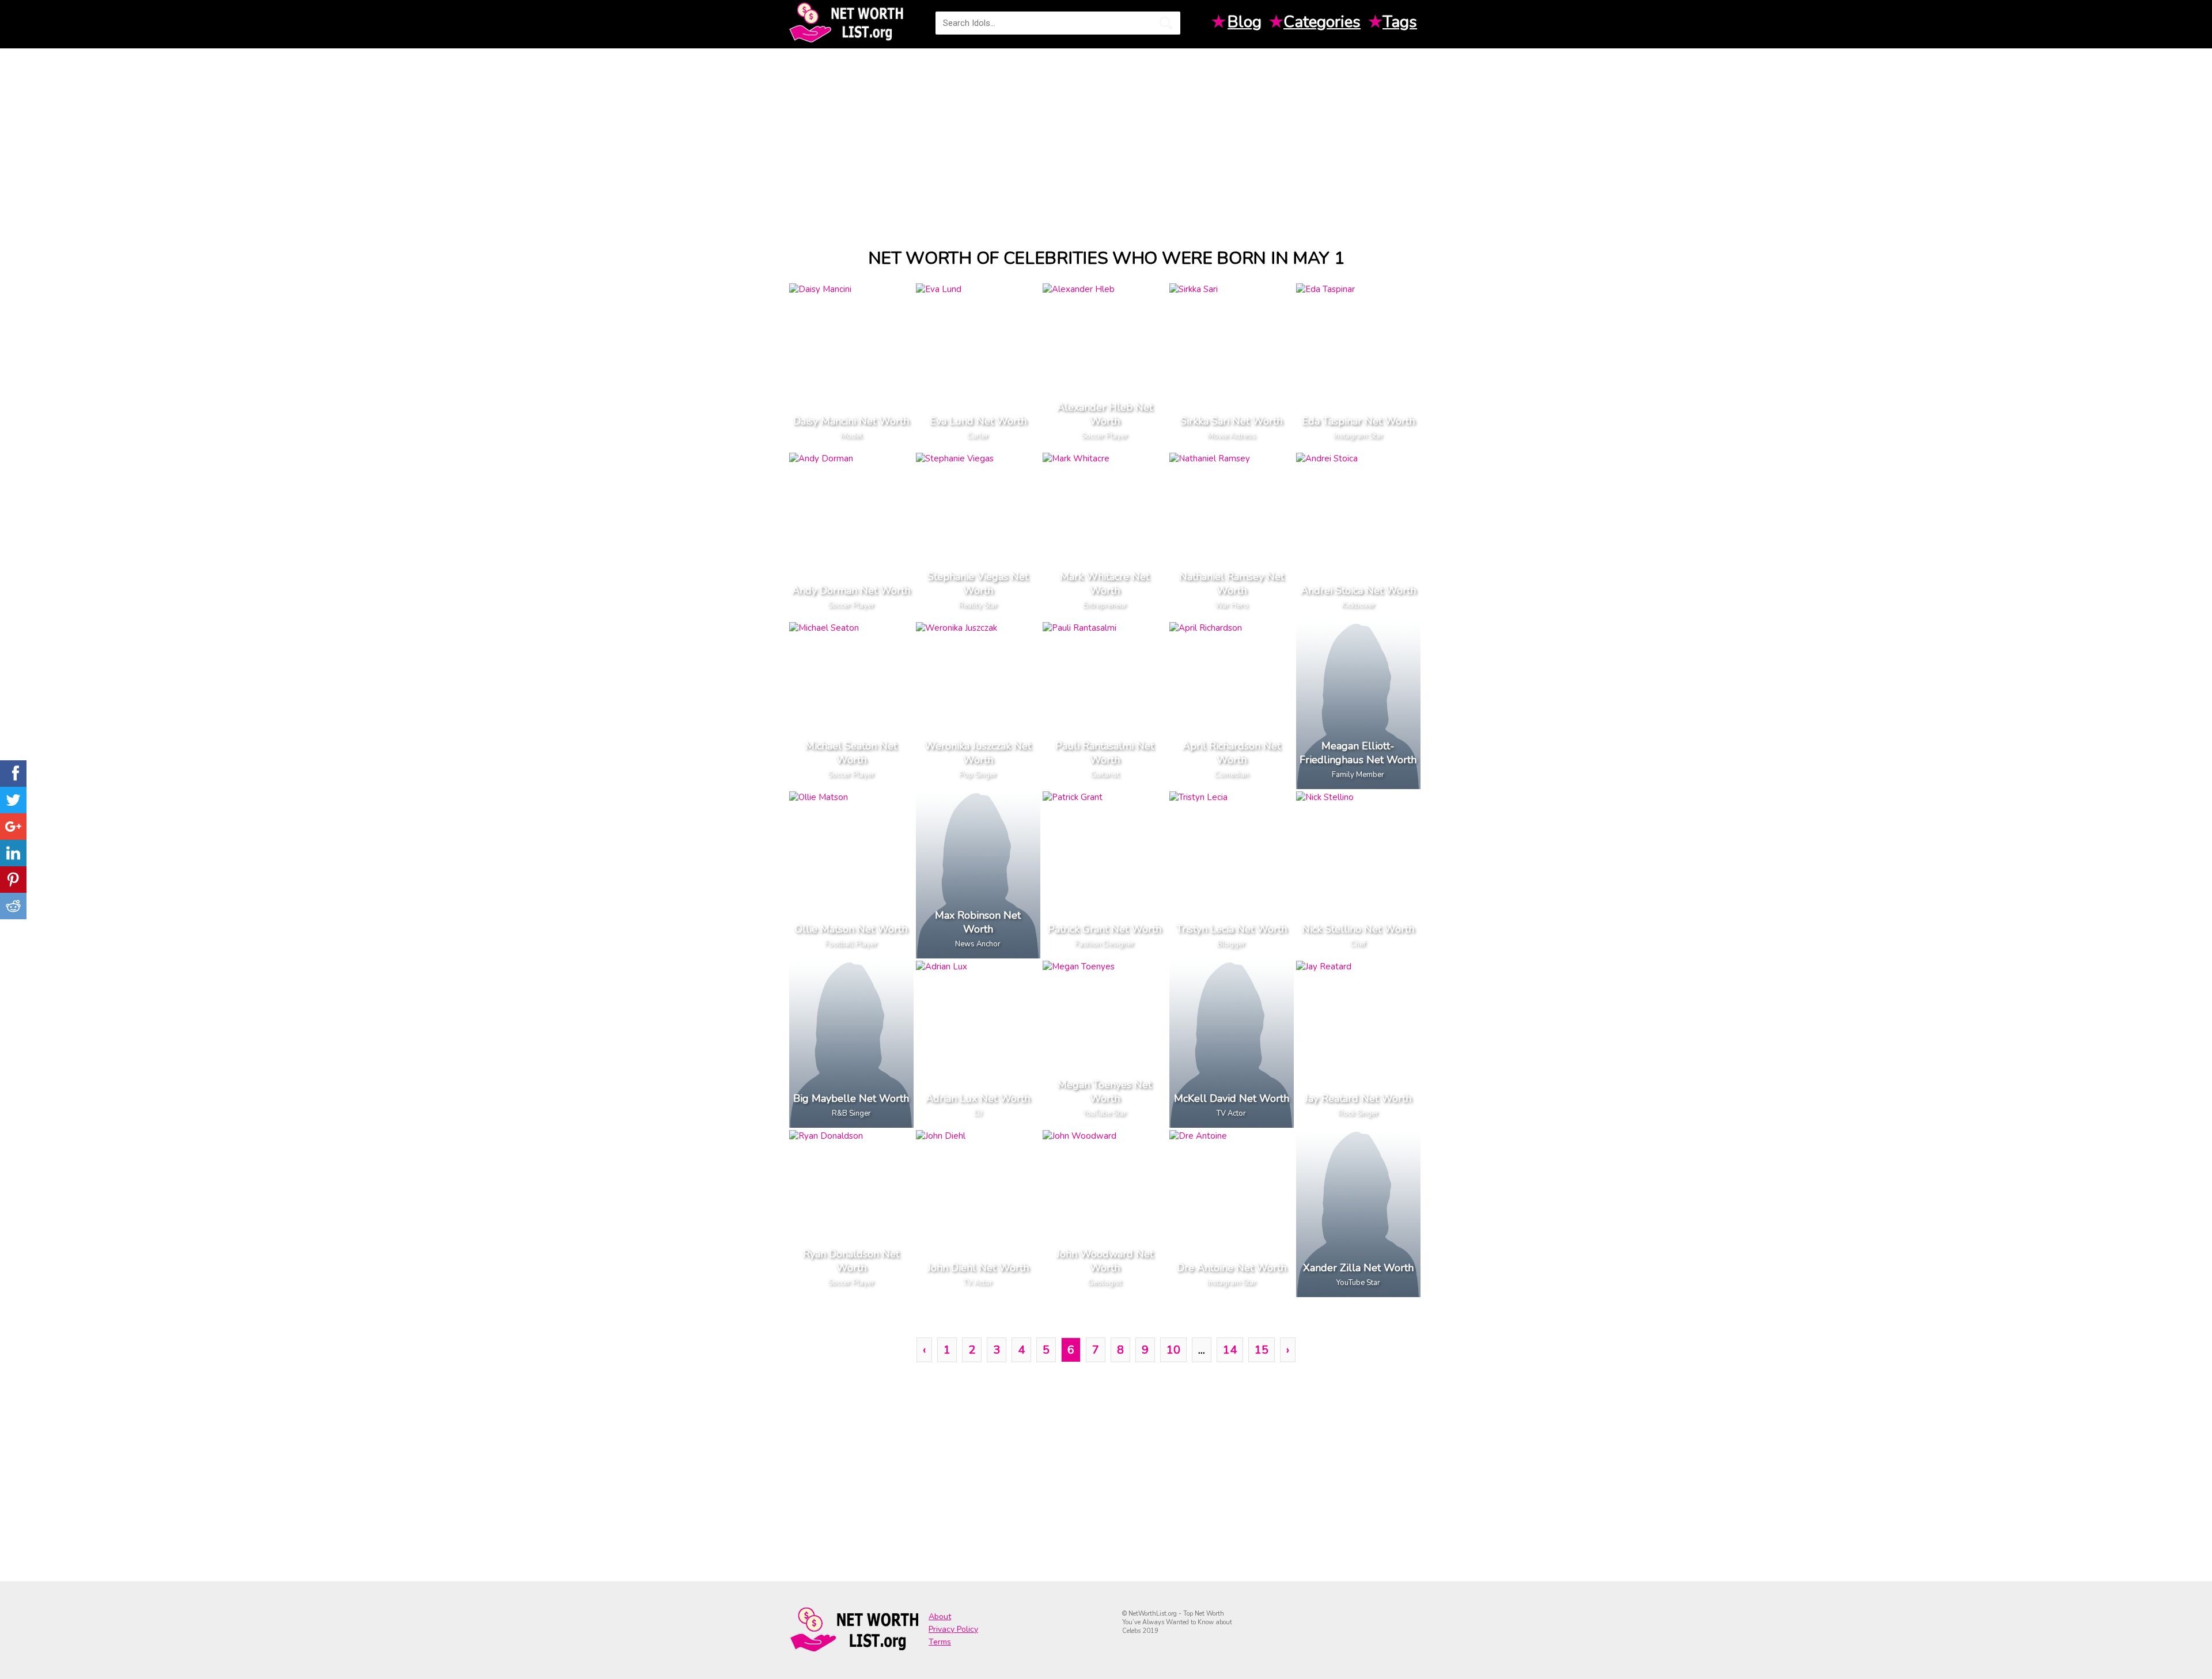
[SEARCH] (1166, 23)
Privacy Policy (953, 1629)
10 (1173, 1350)
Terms (940, 1642)
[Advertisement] (1106, 138)
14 (1230, 1350)
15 (1262, 1350)
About (940, 1617)
